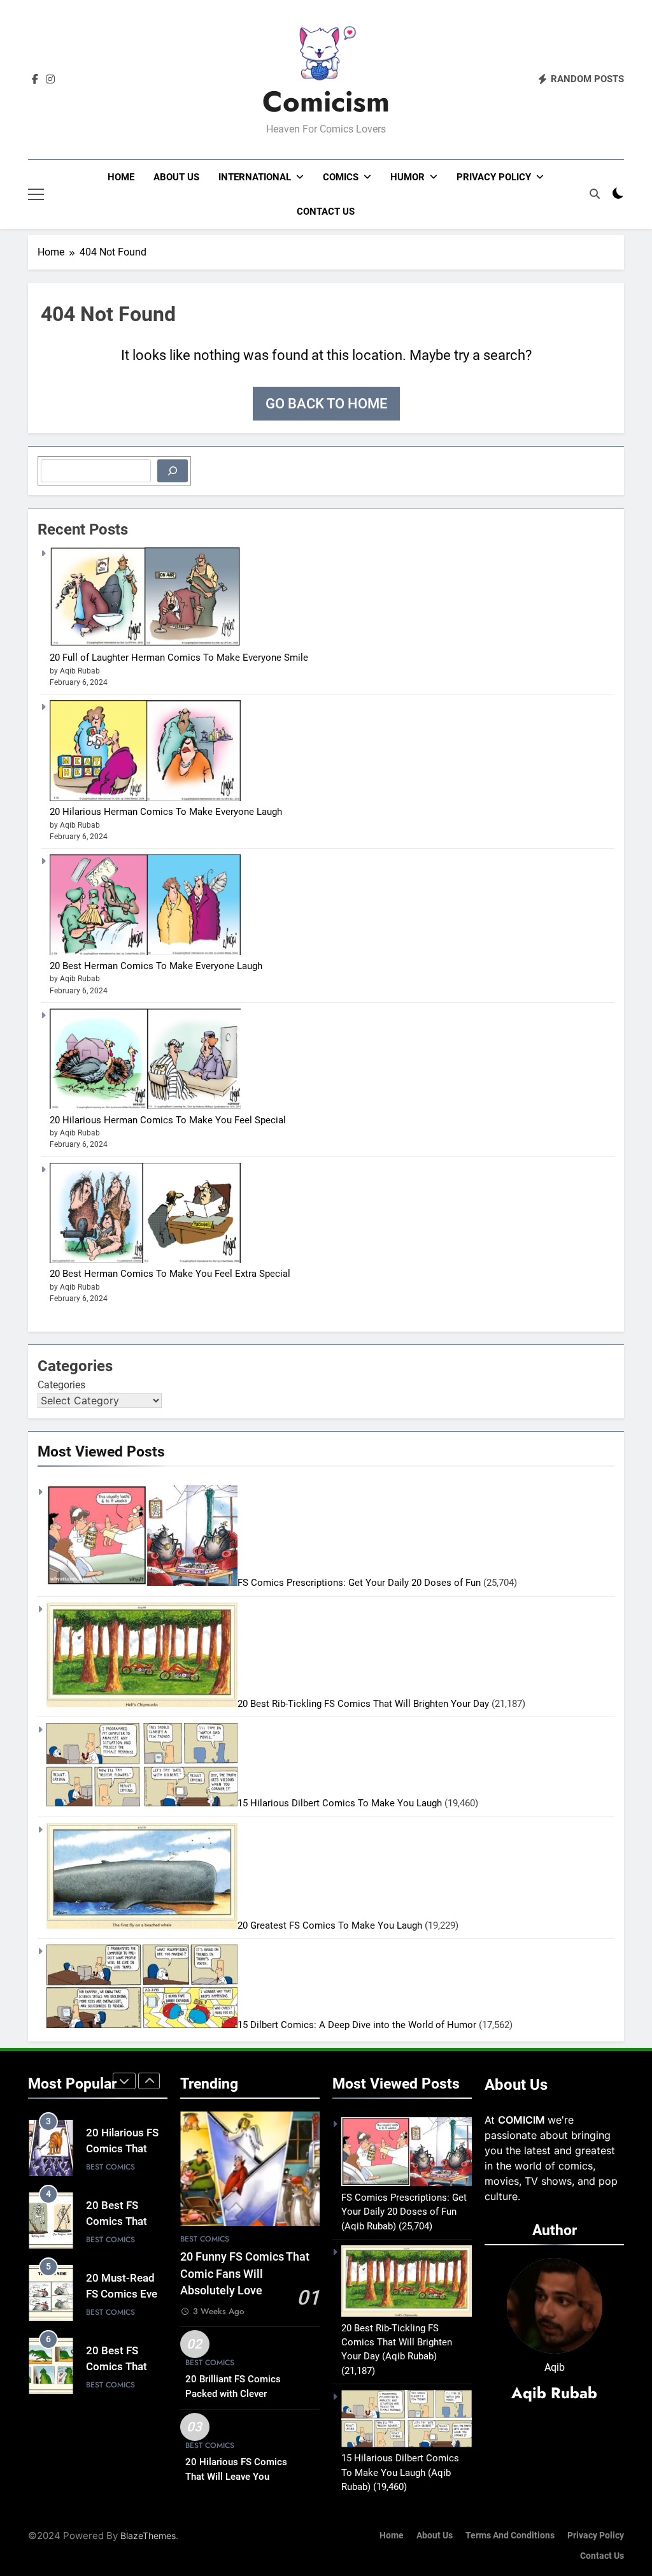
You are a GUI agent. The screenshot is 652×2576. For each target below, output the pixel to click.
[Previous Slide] (124, 2081)
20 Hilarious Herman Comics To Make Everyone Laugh (166, 812)
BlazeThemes (148, 2536)
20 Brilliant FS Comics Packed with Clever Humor (233, 2394)
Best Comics (110, 2167)
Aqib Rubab (554, 2393)
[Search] (173, 471)
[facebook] (35, 80)
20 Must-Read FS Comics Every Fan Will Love (126, 2294)
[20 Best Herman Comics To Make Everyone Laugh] (145, 952)
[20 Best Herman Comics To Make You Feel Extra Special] (145, 1260)
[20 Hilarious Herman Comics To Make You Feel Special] (145, 1105)
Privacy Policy (494, 177)
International (255, 177)
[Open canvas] (36, 194)
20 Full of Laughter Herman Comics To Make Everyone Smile (179, 658)
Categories (61, 1385)
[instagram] (50, 80)
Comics (341, 177)
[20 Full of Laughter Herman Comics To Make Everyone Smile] (145, 644)
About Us (176, 177)
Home (121, 177)
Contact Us (326, 212)
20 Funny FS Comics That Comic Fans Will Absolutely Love (245, 2274)
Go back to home (326, 404)
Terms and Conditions (510, 2536)
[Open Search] (595, 194)
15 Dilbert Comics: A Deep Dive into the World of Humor (357, 2025)
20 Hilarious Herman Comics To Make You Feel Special (168, 1120)
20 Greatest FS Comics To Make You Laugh (330, 1925)
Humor (407, 177)
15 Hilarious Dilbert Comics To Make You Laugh (340, 1803)
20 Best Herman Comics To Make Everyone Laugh (156, 966)
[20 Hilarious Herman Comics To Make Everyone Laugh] (145, 798)
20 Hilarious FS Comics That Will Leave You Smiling (236, 2477)
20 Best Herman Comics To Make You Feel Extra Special (170, 1274)
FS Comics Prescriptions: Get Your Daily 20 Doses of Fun (359, 1583)
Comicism (326, 102)
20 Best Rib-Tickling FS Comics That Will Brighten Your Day (363, 1704)
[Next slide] (149, 2081)
